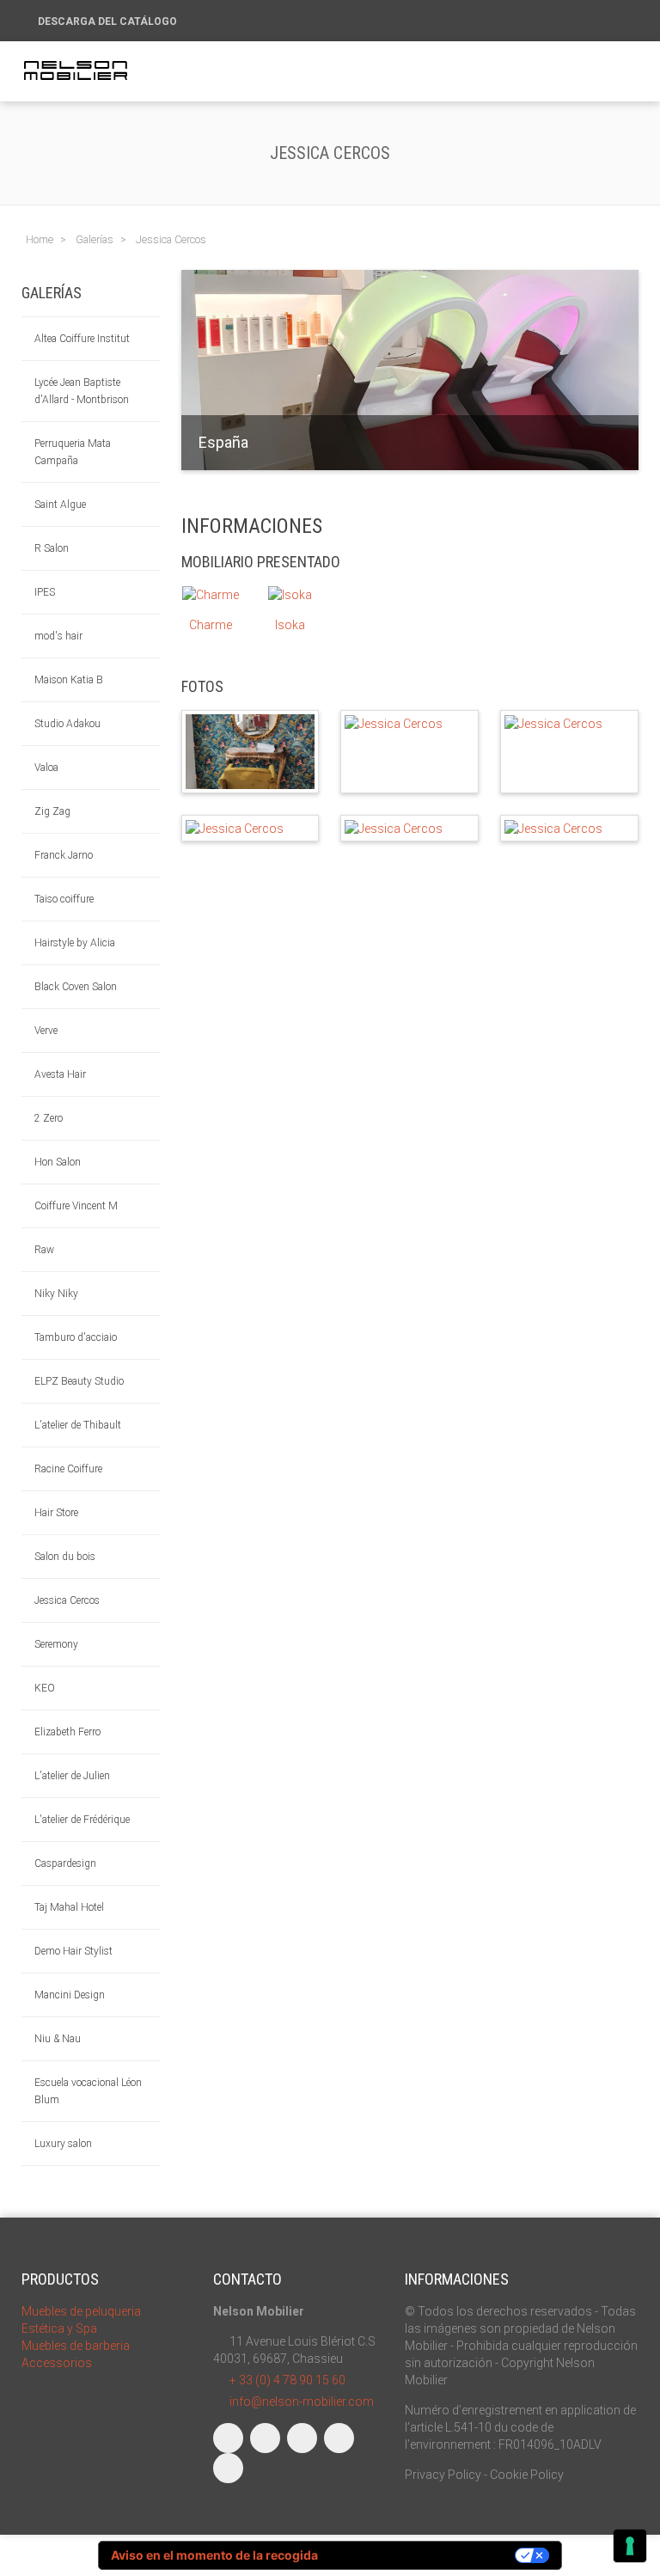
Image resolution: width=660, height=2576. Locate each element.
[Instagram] (265, 2438)
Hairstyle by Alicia (75, 943)
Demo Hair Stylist (73, 1951)
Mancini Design (70, 1995)
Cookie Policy (527, 2475)
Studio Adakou (67, 724)
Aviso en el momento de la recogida (214, 2555)
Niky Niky (56, 1294)
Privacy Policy (443, 2475)
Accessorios (57, 2363)
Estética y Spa (59, 2328)
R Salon (52, 548)
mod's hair (58, 636)
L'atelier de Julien (72, 1776)
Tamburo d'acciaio (76, 1337)
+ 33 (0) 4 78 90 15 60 (287, 2380)
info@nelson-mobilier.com (302, 2402)
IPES (45, 592)
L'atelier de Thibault (78, 1425)
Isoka (290, 625)
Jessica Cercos (67, 1600)
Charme (211, 625)
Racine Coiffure (68, 1469)
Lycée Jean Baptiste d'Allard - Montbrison (82, 391)
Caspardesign (65, 1863)
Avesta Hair (60, 1074)
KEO (45, 1688)
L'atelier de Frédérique (82, 1820)
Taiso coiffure (64, 899)
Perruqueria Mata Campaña (73, 452)
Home (40, 239)
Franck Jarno (64, 855)
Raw (44, 1250)
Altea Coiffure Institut (82, 339)
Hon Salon (58, 1162)
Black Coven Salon (76, 987)
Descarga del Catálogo (109, 21)
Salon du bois (65, 1557)
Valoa (46, 768)
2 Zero (49, 1118)
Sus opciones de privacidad (424, 2555)
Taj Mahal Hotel (69, 1907)
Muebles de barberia (76, 2346)
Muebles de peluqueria (81, 2311)
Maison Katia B (69, 680)
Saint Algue (60, 505)
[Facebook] (228, 2438)
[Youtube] (339, 2438)
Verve (46, 1031)
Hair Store (56, 1513)
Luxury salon (63, 2144)
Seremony (56, 1644)
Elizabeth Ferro (67, 1732)
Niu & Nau (58, 2039)
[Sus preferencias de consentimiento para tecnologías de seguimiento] (630, 2546)
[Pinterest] (228, 2468)
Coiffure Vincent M (76, 1206)
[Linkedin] (302, 2438)
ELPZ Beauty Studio (79, 1381)
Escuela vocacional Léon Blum (88, 2091)
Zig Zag (52, 811)
